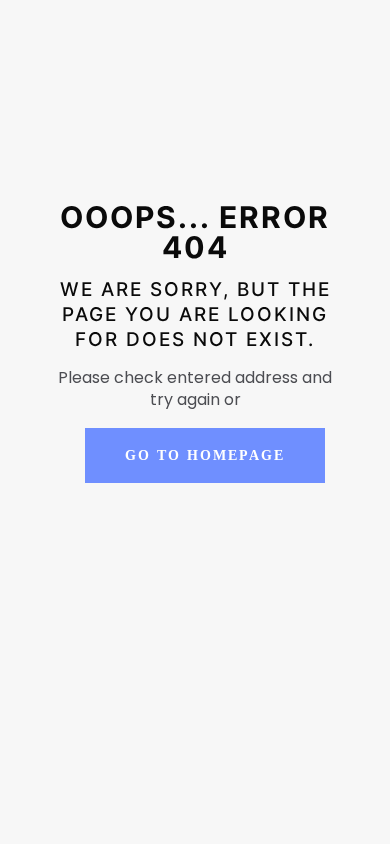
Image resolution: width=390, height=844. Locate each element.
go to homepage (205, 455)
